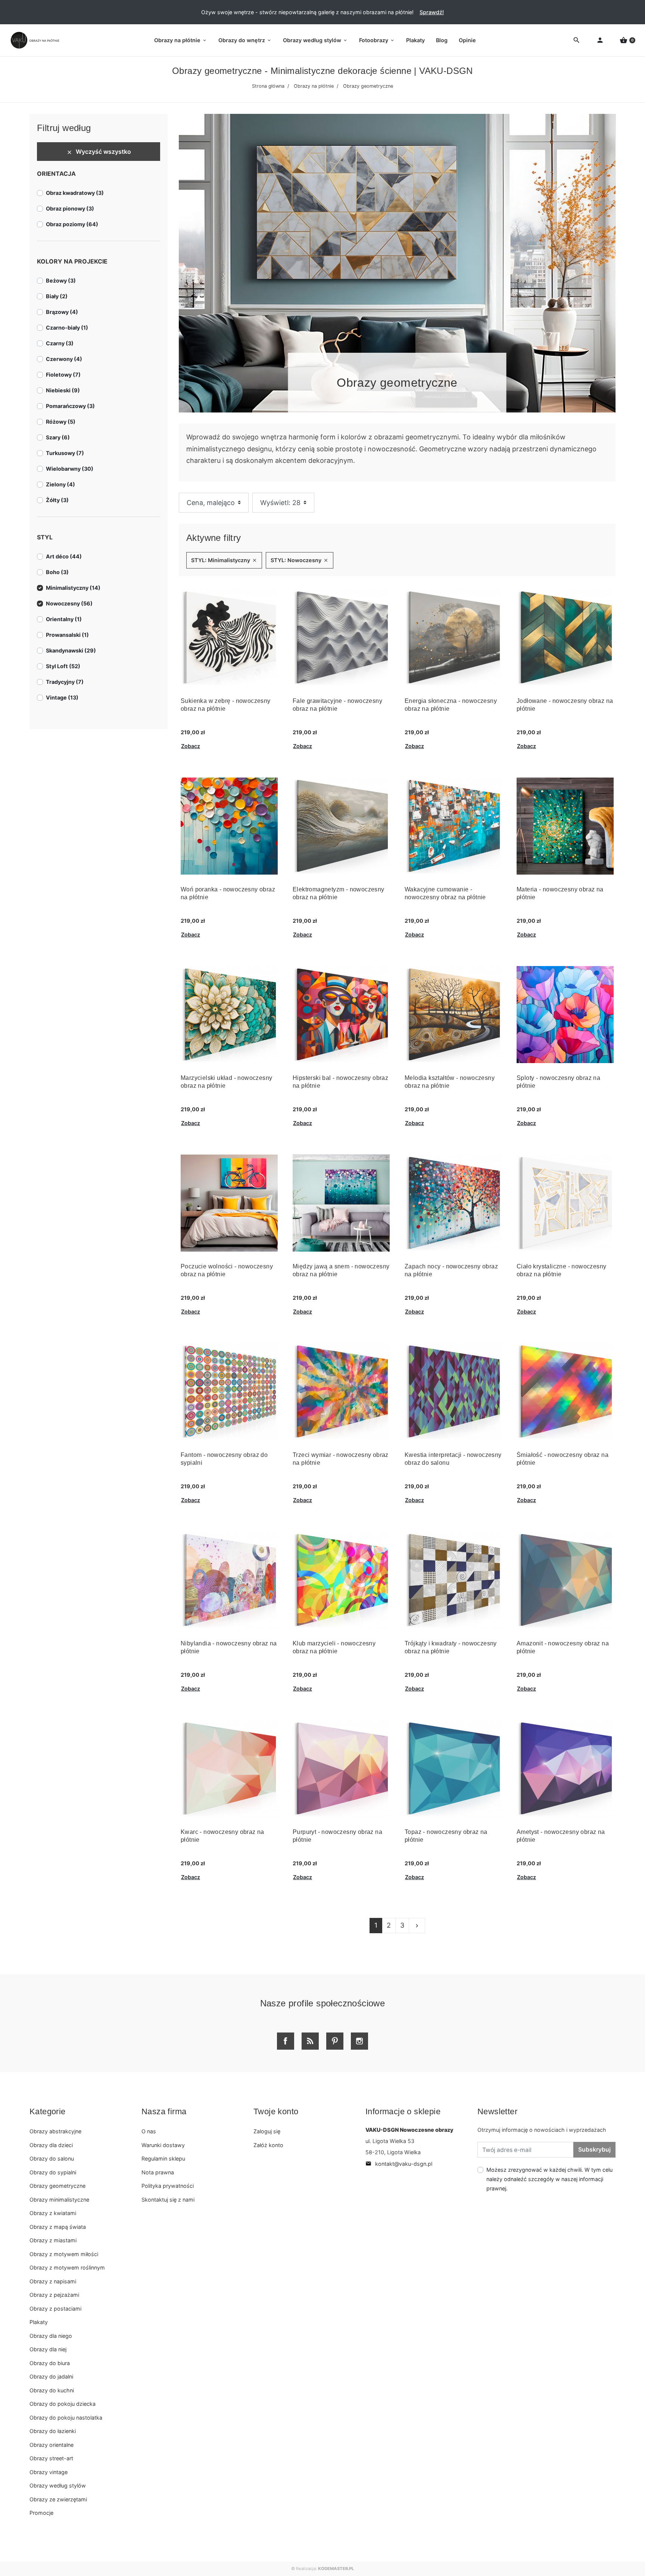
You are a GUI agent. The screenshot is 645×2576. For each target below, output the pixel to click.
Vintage (62, 697)
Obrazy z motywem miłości (64, 2254)
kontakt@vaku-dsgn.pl (399, 2164)
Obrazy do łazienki (53, 2431)
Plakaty (39, 2322)
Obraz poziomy (72, 224)
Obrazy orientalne (52, 2445)
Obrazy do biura (50, 2363)
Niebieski (63, 390)
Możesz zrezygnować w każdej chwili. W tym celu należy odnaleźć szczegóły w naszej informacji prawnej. (549, 2179)
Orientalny (64, 619)
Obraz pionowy (70, 208)
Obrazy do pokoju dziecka (63, 2404)
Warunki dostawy (163, 2145)
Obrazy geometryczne (57, 2186)
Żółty (57, 500)
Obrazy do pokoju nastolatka (66, 2418)
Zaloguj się (267, 2131)
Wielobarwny (70, 469)
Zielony (60, 484)
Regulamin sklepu (163, 2158)
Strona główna (268, 86)
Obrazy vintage (49, 2472)
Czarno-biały (67, 328)
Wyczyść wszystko (99, 152)
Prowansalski (67, 635)
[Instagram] (359, 2041)
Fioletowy (63, 375)
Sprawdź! (432, 12)
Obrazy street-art (51, 2458)
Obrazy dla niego (51, 2336)
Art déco (64, 556)
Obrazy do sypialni (53, 2172)
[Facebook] (286, 2041)
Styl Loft (63, 666)
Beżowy (61, 281)
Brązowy (62, 312)
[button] (627, 41)
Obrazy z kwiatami (53, 2213)
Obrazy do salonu (52, 2158)
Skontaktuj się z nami (168, 2200)
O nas (149, 2131)
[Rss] (310, 2041)
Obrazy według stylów (58, 2485)
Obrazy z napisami (53, 2281)
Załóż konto (268, 2145)
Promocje (41, 2513)
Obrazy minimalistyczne (59, 2200)
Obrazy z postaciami (55, 2309)
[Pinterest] (335, 2041)
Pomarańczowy (70, 406)
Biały (57, 296)
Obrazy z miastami (53, 2240)
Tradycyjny (65, 682)
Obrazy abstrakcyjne (55, 2131)
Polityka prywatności (168, 2186)
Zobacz (191, 746)
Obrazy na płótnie (314, 86)
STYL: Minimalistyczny (224, 560)
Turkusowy (65, 453)
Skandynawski (71, 650)
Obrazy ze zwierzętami (58, 2499)
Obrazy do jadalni (51, 2376)
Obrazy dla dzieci (51, 2145)
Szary (58, 437)
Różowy (61, 422)
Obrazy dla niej (48, 2349)
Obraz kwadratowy (75, 193)
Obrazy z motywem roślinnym (67, 2267)
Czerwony (64, 359)
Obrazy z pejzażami (54, 2295)
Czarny (60, 343)
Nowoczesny (69, 603)
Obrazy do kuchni (52, 2390)
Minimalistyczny (73, 588)
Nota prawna (158, 2172)
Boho (57, 572)
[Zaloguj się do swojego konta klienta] (600, 41)
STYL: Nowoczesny (300, 560)
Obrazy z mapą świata (58, 2227)
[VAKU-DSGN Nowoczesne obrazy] (34, 40)
